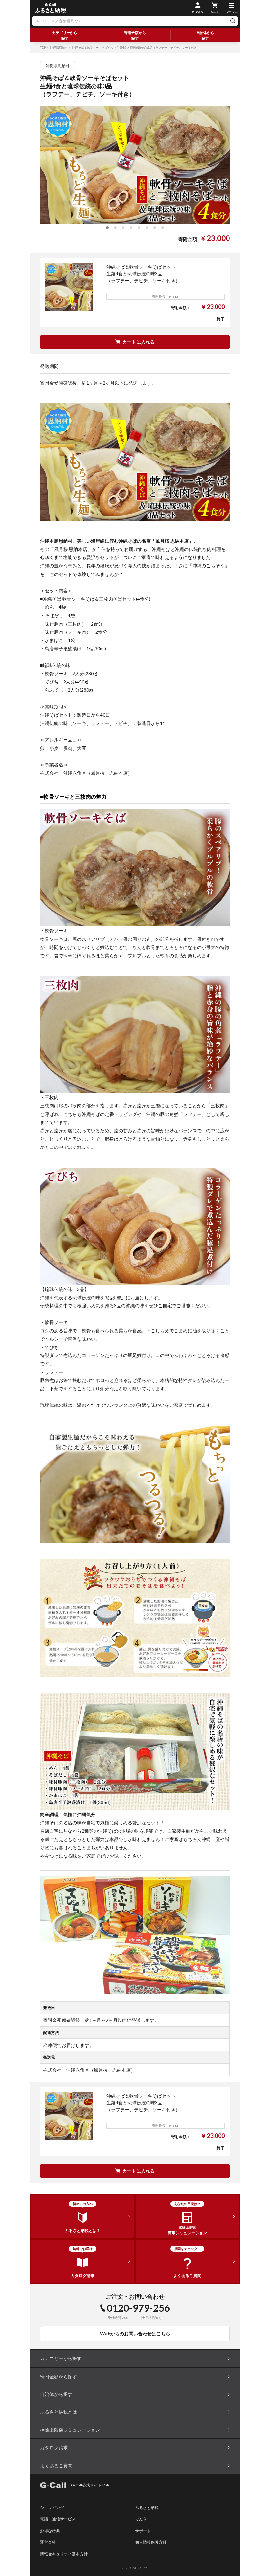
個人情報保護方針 (151, 2542)
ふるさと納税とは (59, 2412)
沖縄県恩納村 (59, 48)
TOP (43, 48)
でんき (141, 2519)
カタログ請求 (54, 2447)
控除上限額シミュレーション (70, 2430)
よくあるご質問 (56, 2466)
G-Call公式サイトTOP (90, 2485)
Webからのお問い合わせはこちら (135, 2334)
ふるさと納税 (147, 2507)
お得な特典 (50, 2531)
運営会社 (48, 2542)
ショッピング (52, 2507)
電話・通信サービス (58, 2519)
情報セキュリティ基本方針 (64, 2554)
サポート (143, 2531)
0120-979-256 (138, 2308)
